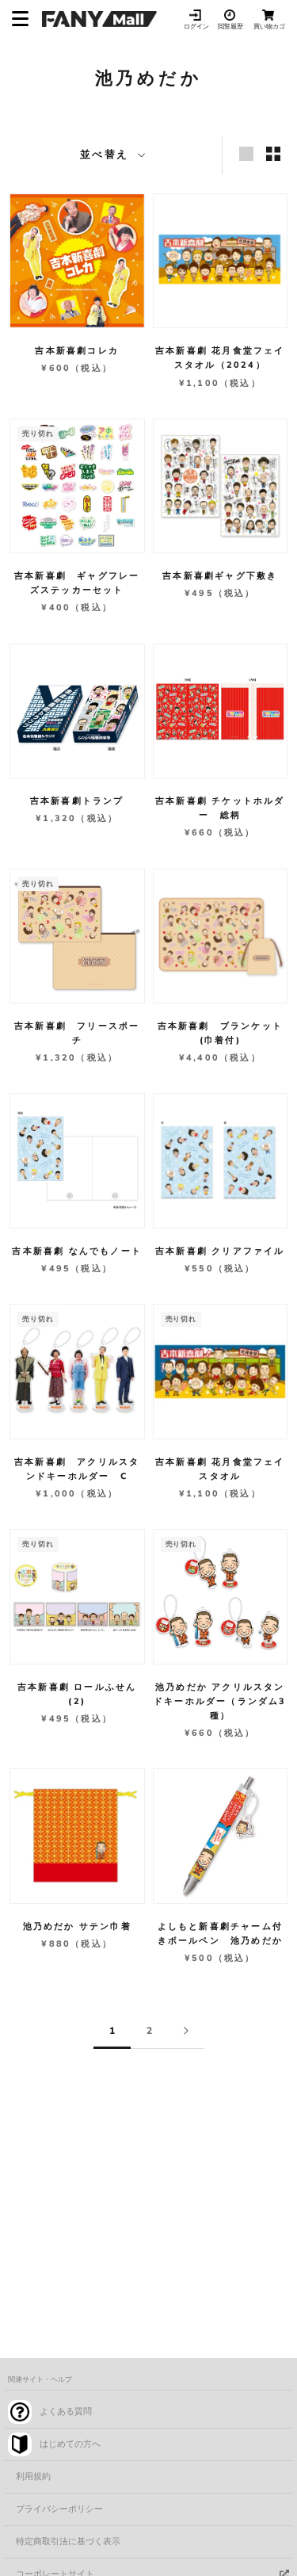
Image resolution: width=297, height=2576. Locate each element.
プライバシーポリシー (59, 2509)
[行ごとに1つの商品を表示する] (246, 154)
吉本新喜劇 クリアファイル (220, 1251)
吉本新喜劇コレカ (77, 351)
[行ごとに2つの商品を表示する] (273, 154)
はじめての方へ (70, 2444)
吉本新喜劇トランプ (77, 801)
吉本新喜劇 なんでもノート (77, 1251)
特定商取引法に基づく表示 (68, 2542)
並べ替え (107, 155)
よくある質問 (66, 2412)
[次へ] (186, 2031)
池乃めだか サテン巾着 (77, 1926)
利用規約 (33, 2477)
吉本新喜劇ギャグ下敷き (220, 576)
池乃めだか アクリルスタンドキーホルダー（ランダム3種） (220, 1701)
